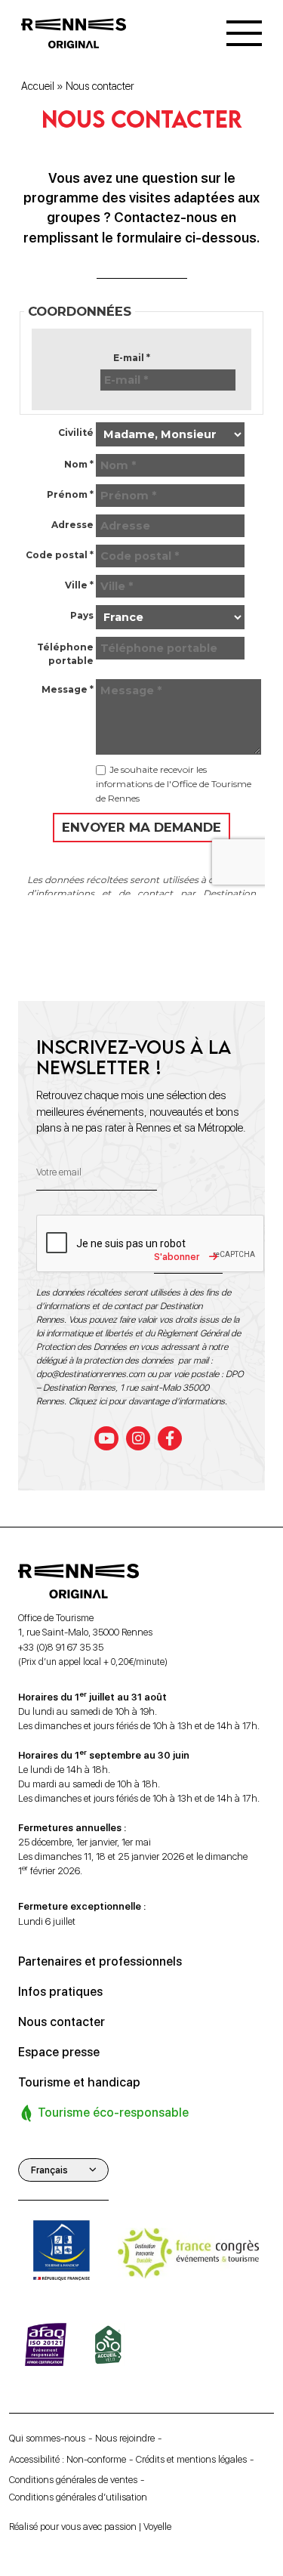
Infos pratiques (60, 1992)
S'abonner (177, 1257)
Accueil (38, 86)
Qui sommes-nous (47, 2438)
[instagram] (138, 1438)
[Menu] (244, 33)
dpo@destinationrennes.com (91, 1374)
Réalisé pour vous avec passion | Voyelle (90, 2527)
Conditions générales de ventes (73, 2480)
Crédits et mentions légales (191, 2459)
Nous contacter (62, 2022)
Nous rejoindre (125, 2438)
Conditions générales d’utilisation (78, 2497)
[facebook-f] (170, 1438)
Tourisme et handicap (79, 2082)
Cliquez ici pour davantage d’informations (147, 1401)
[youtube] (106, 1438)
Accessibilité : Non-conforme (68, 2459)
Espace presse (59, 2052)
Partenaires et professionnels (100, 1961)
